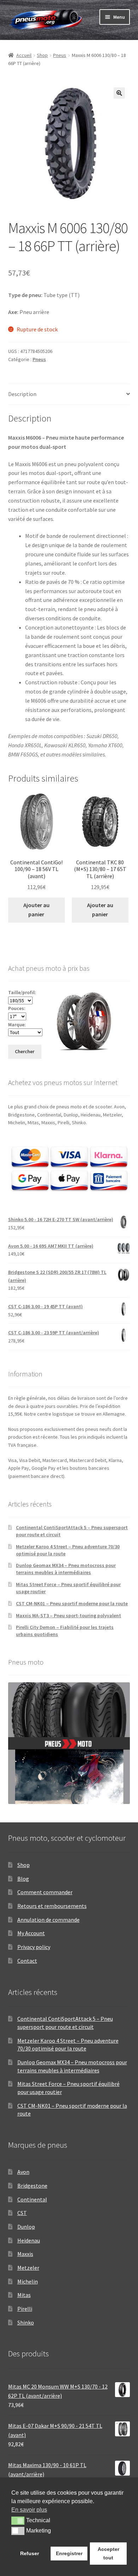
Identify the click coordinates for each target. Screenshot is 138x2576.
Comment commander (45, 1892)
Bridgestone (32, 2186)
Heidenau (29, 2240)
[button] (119, 93)
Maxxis (25, 2254)
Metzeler (28, 2268)
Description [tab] (22, 394)
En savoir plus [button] (29, 2510)
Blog (23, 1879)
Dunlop (26, 2227)
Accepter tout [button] (108, 2553)
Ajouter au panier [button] (36, 910)
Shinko (26, 2322)
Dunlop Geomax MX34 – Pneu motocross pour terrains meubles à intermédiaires (66, 1569)
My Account (31, 1933)
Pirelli (25, 2309)
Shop (42, 55)
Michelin (28, 2281)
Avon (23, 2172)
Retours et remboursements (52, 1906)
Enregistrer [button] (69, 2553)
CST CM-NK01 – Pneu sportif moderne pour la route (72, 1603)
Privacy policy (34, 1947)
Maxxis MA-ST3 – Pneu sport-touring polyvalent (68, 1615)
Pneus (60, 55)
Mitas (24, 2295)
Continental (32, 2199)
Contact (27, 1961)
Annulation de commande (48, 1920)
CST (22, 2213)
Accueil (24, 55)
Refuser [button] (30, 2553)
